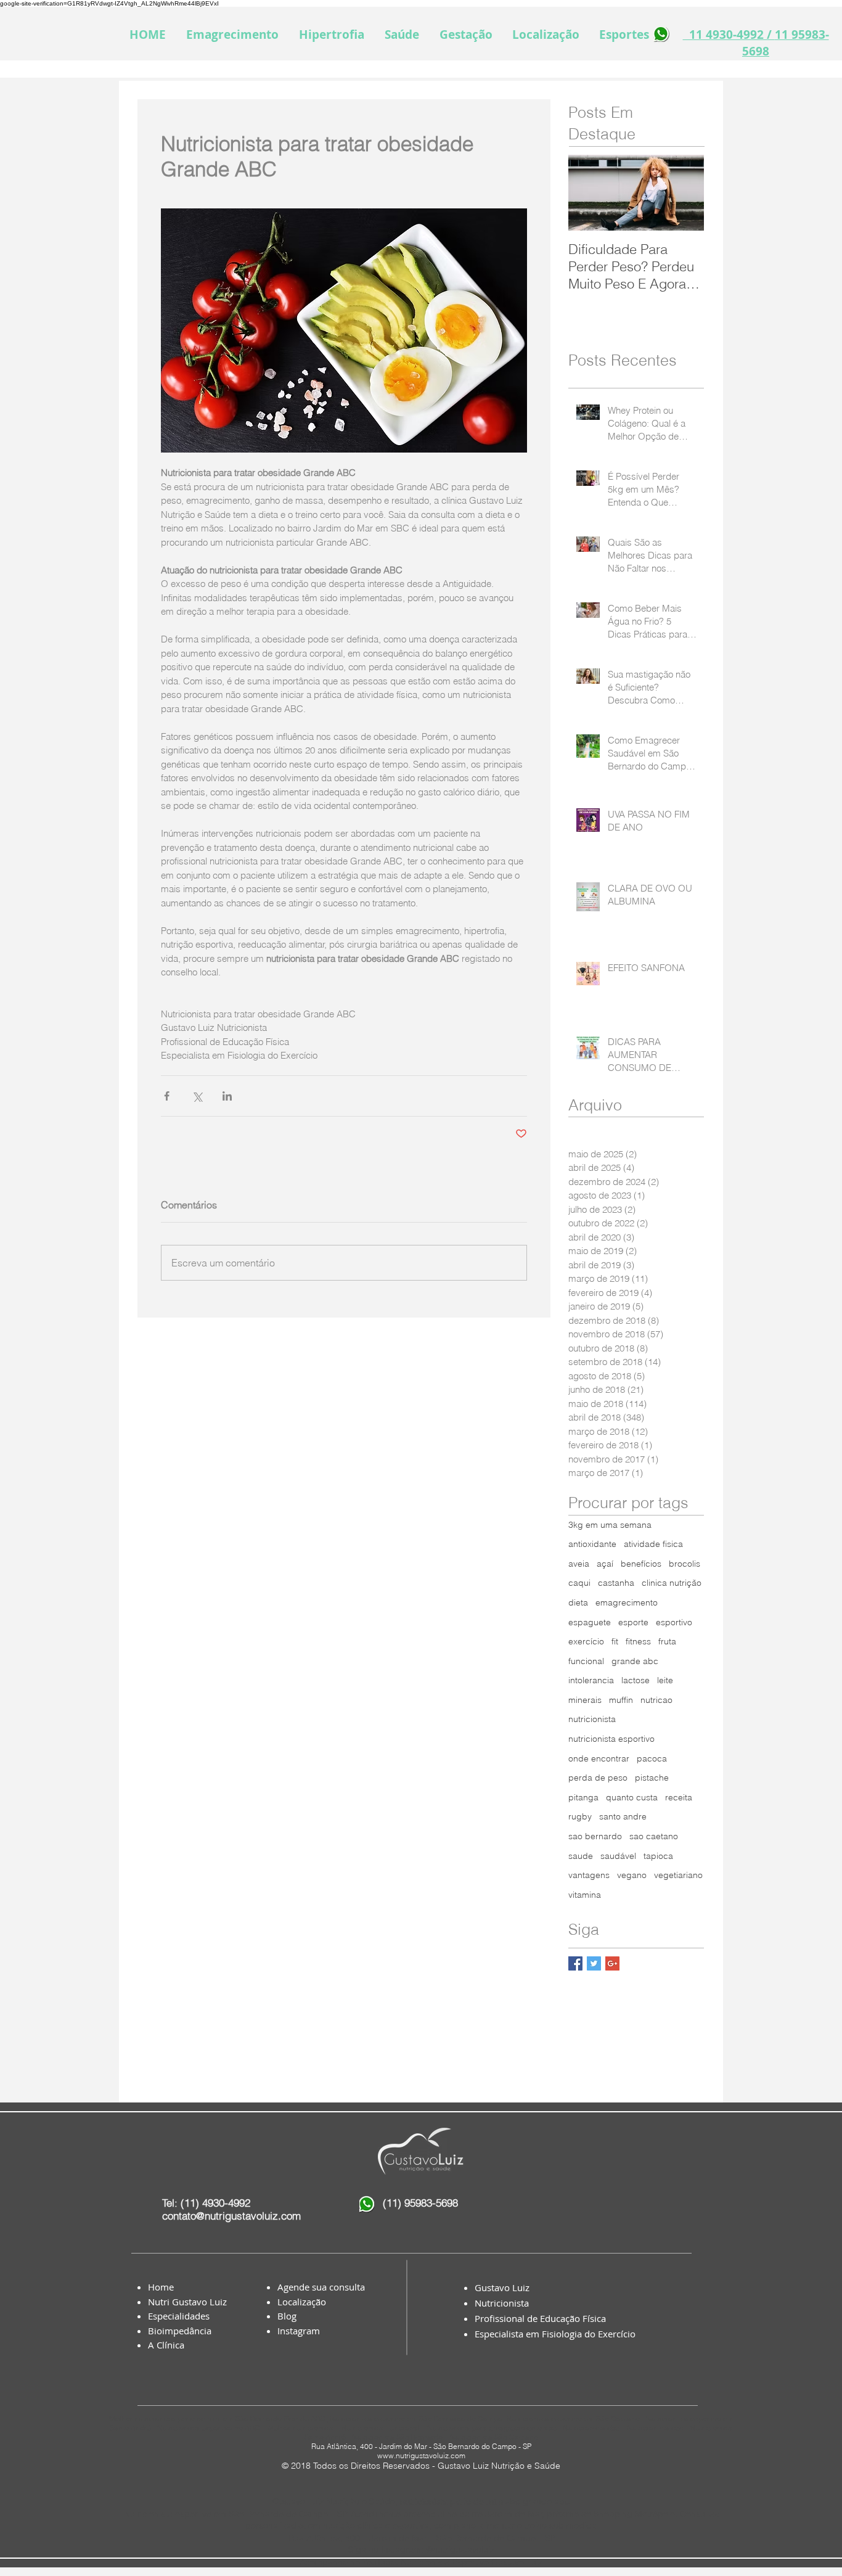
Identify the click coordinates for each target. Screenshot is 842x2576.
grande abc (635, 1661)
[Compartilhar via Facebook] (167, 1096)
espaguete (590, 1622)
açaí (605, 1564)
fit (615, 1641)
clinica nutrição (672, 1583)
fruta (667, 1641)
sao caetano (654, 1836)
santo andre (623, 1816)
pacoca (652, 1758)
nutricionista (592, 1719)
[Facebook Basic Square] (575, 1963)
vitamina (585, 1895)
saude (581, 1856)
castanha (616, 1583)
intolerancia (591, 1680)
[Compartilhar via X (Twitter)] (197, 1096)
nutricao (656, 1700)
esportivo (674, 1622)
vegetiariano (678, 1875)
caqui (579, 1583)
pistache (652, 1778)
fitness (638, 1641)
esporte (633, 1622)
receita (679, 1797)
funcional (586, 1661)
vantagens (589, 1875)
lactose (636, 1680)
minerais (585, 1700)
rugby (580, 1816)
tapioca (658, 1856)
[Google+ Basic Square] (612, 1963)
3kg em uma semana (610, 1525)
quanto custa (632, 1797)
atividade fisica (653, 1544)
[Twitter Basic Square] (594, 1963)
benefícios (641, 1564)
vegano (632, 1875)
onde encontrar (599, 1758)
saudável (618, 1856)
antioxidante (592, 1544)
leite (665, 1680)
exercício (586, 1641)
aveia (579, 1564)
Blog (287, 2316)
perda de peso (598, 1778)
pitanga (583, 1797)
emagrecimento (627, 1602)
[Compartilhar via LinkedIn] (227, 1096)
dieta (578, 1602)
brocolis (685, 1564)
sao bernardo (595, 1836)
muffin (621, 1700)
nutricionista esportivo (611, 1739)
